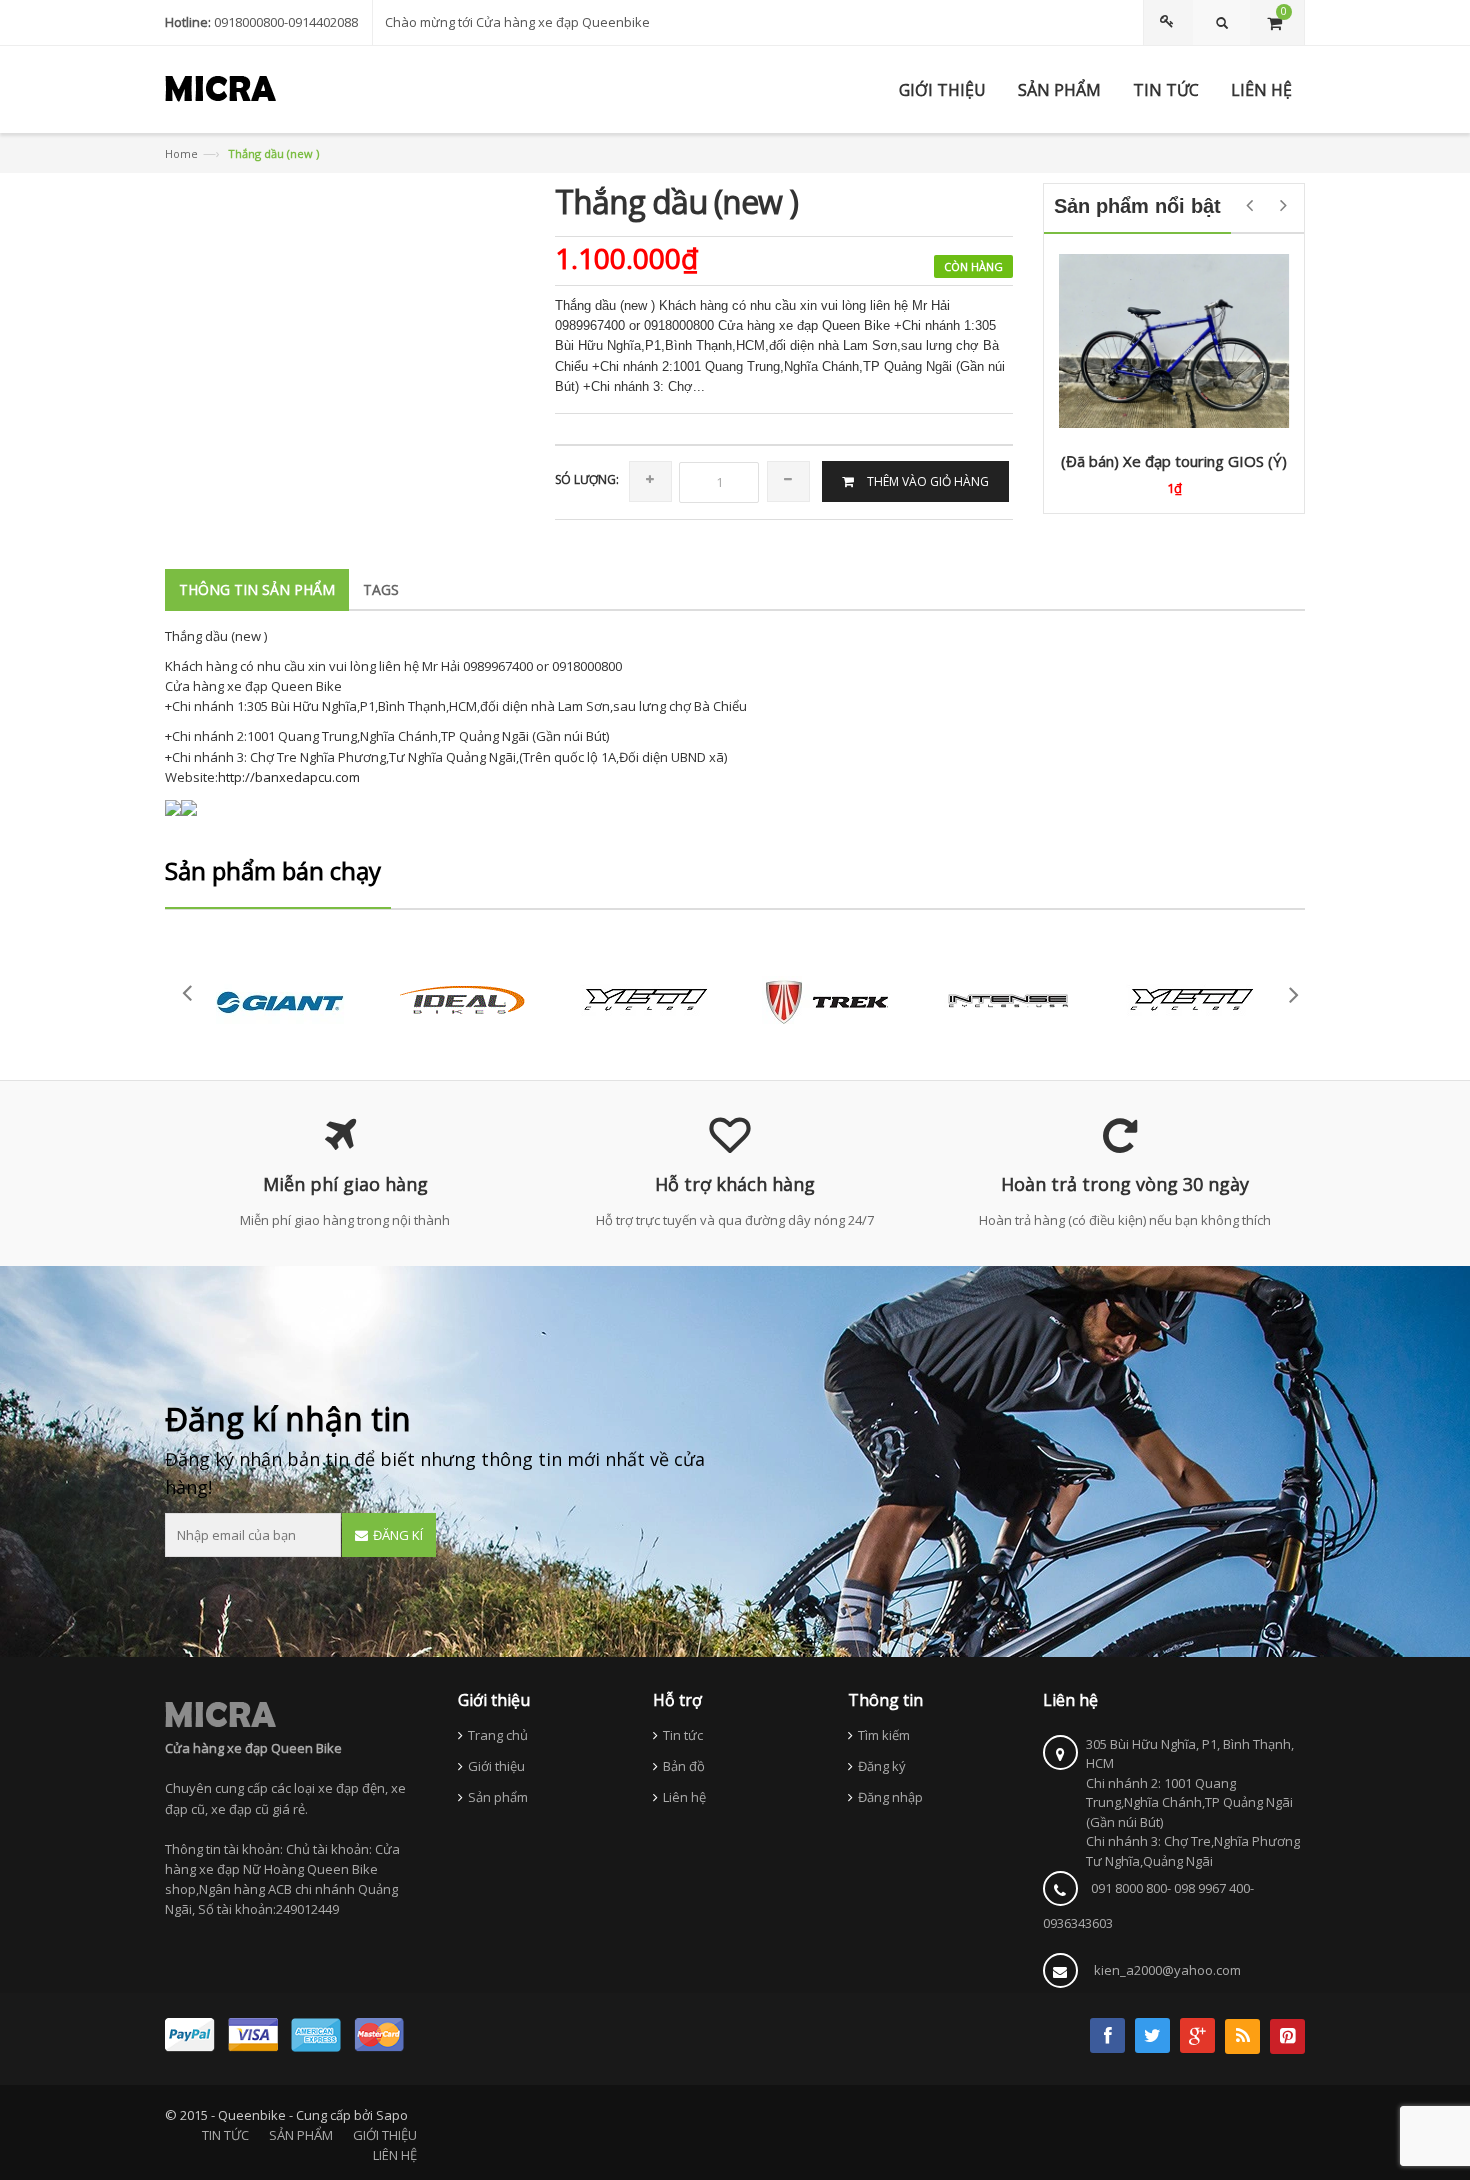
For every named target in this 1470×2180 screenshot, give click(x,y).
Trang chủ (498, 1735)
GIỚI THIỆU (385, 2135)
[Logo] (220, 1714)
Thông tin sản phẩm (257, 589)
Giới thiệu (496, 1766)
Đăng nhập (890, 1797)
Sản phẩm (498, 1797)
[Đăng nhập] (1170, 22)
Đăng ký (882, 1766)
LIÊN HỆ (395, 2155)
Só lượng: (587, 479)
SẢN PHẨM (301, 2135)
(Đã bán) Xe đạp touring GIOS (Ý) (1174, 461)
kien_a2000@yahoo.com (1167, 1970)
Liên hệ (684, 1797)
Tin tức (683, 1735)
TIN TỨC (225, 2135)
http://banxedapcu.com (289, 777)
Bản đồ (684, 1766)
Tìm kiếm (884, 1735)
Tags (381, 589)
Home (181, 153)
